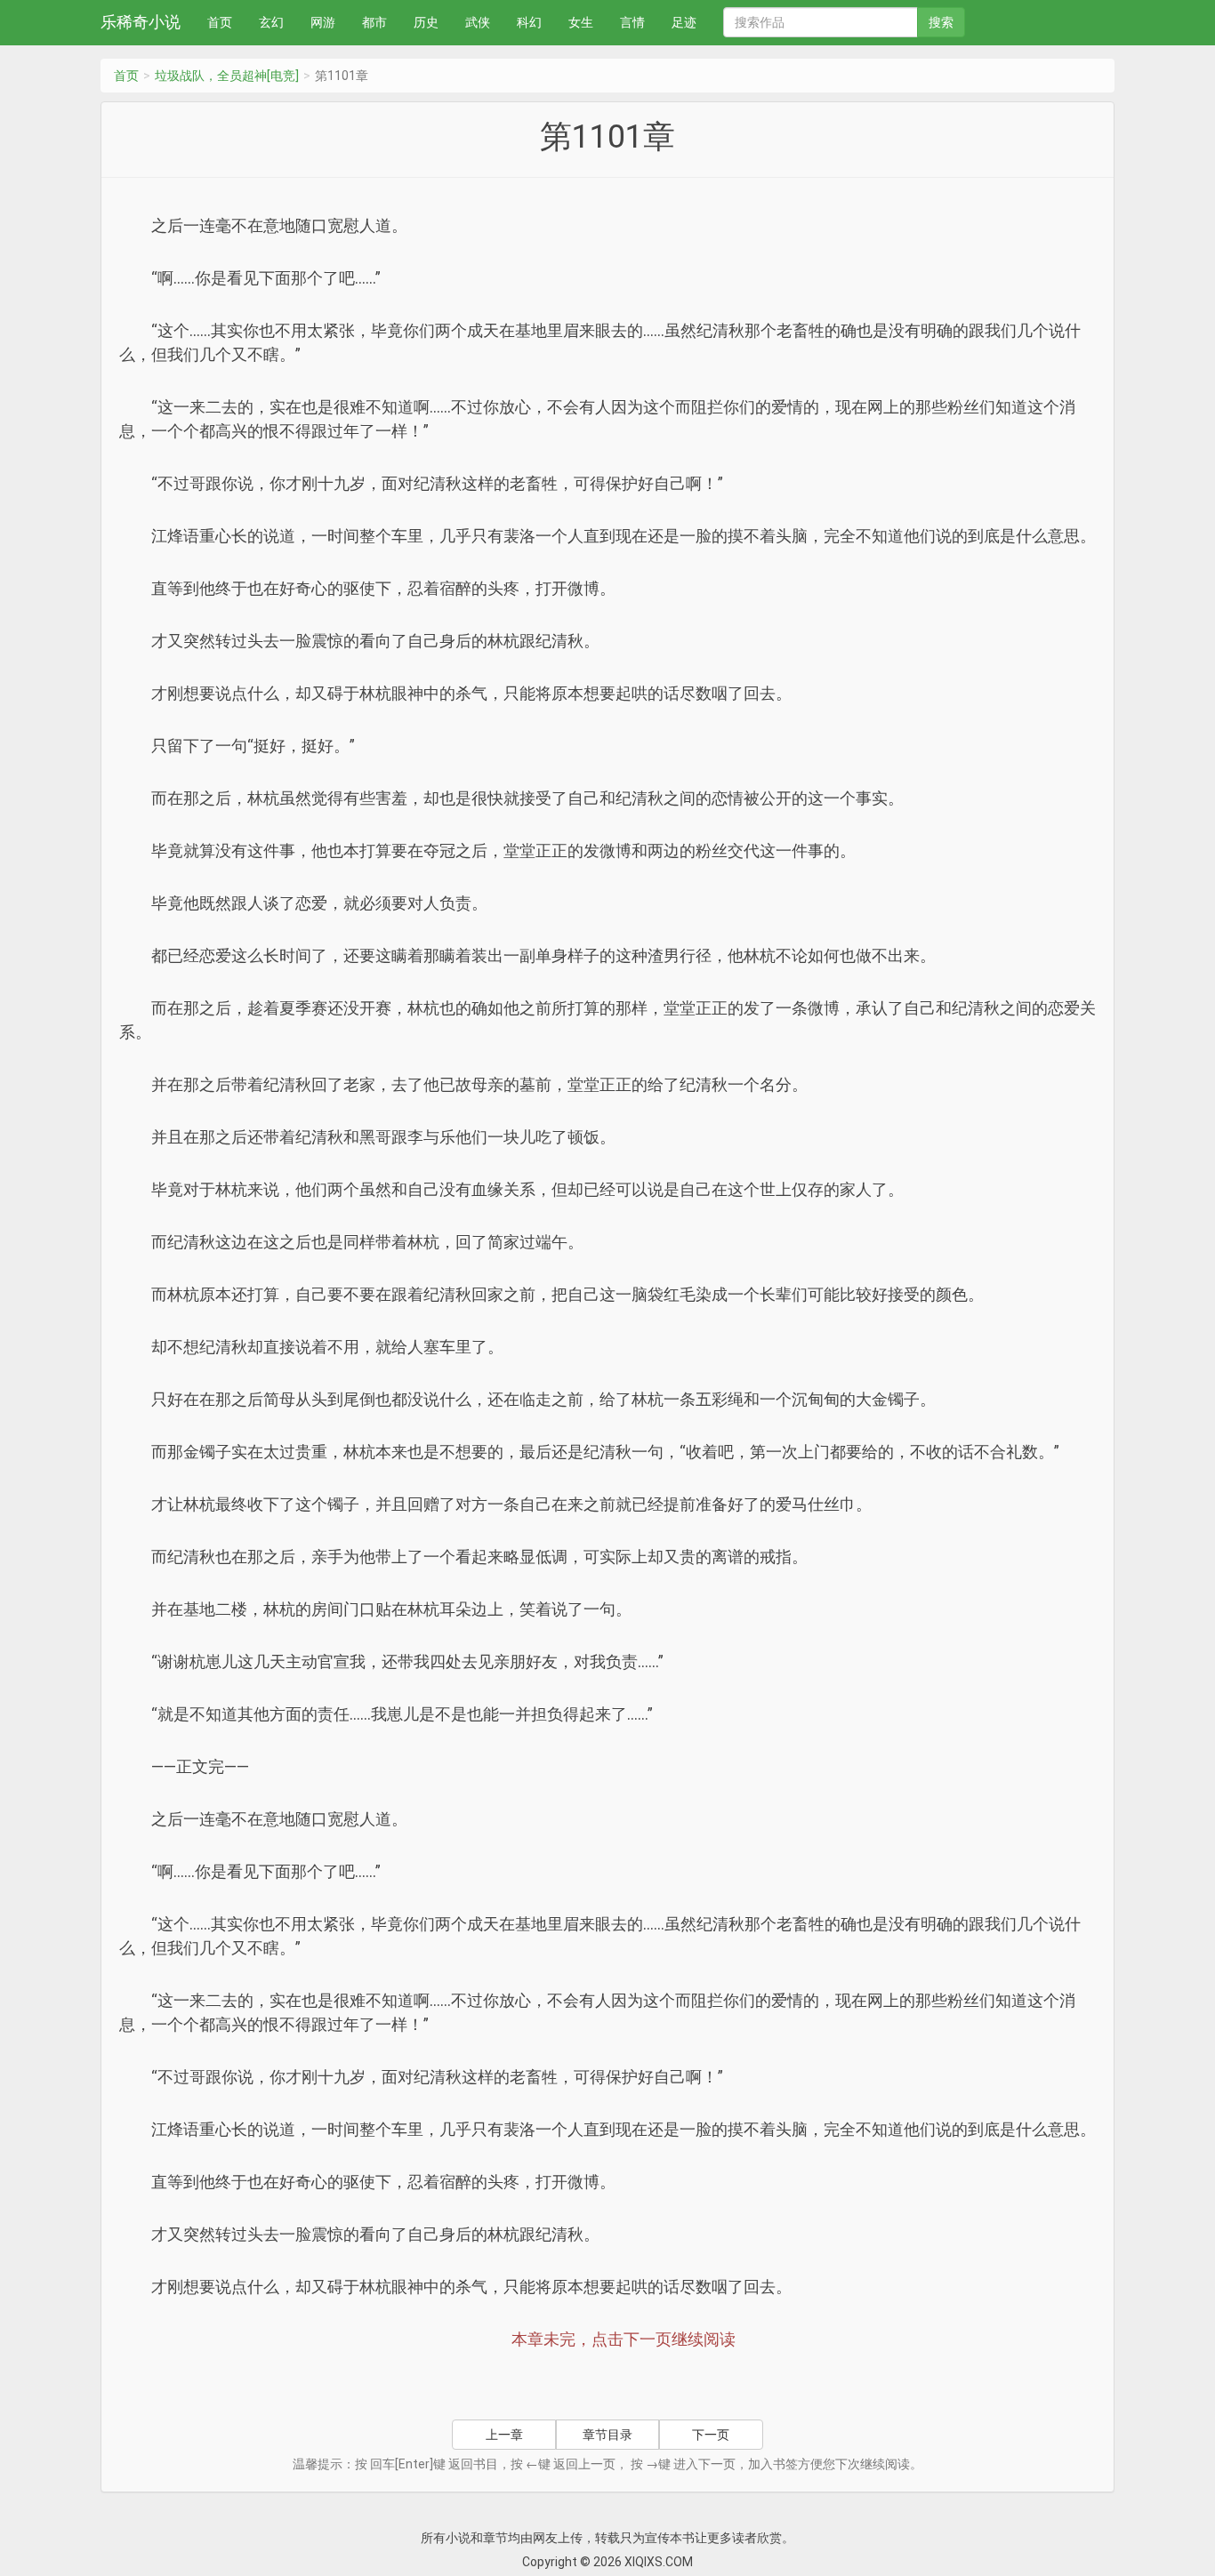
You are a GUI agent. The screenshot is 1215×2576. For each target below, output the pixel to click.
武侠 (478, 22)
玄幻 (271, 22)
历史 (426, 22)
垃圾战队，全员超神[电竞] (227, 76)
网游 (323, 22)
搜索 (941, 22)
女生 (581, 22)
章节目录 (607, 2435)
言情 (632, 22)
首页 (220, 22)
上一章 (504, 2435)
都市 (374, 22)
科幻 (529, 22)
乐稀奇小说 (141, 22)
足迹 (684, 22)
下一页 (711, 2435)
